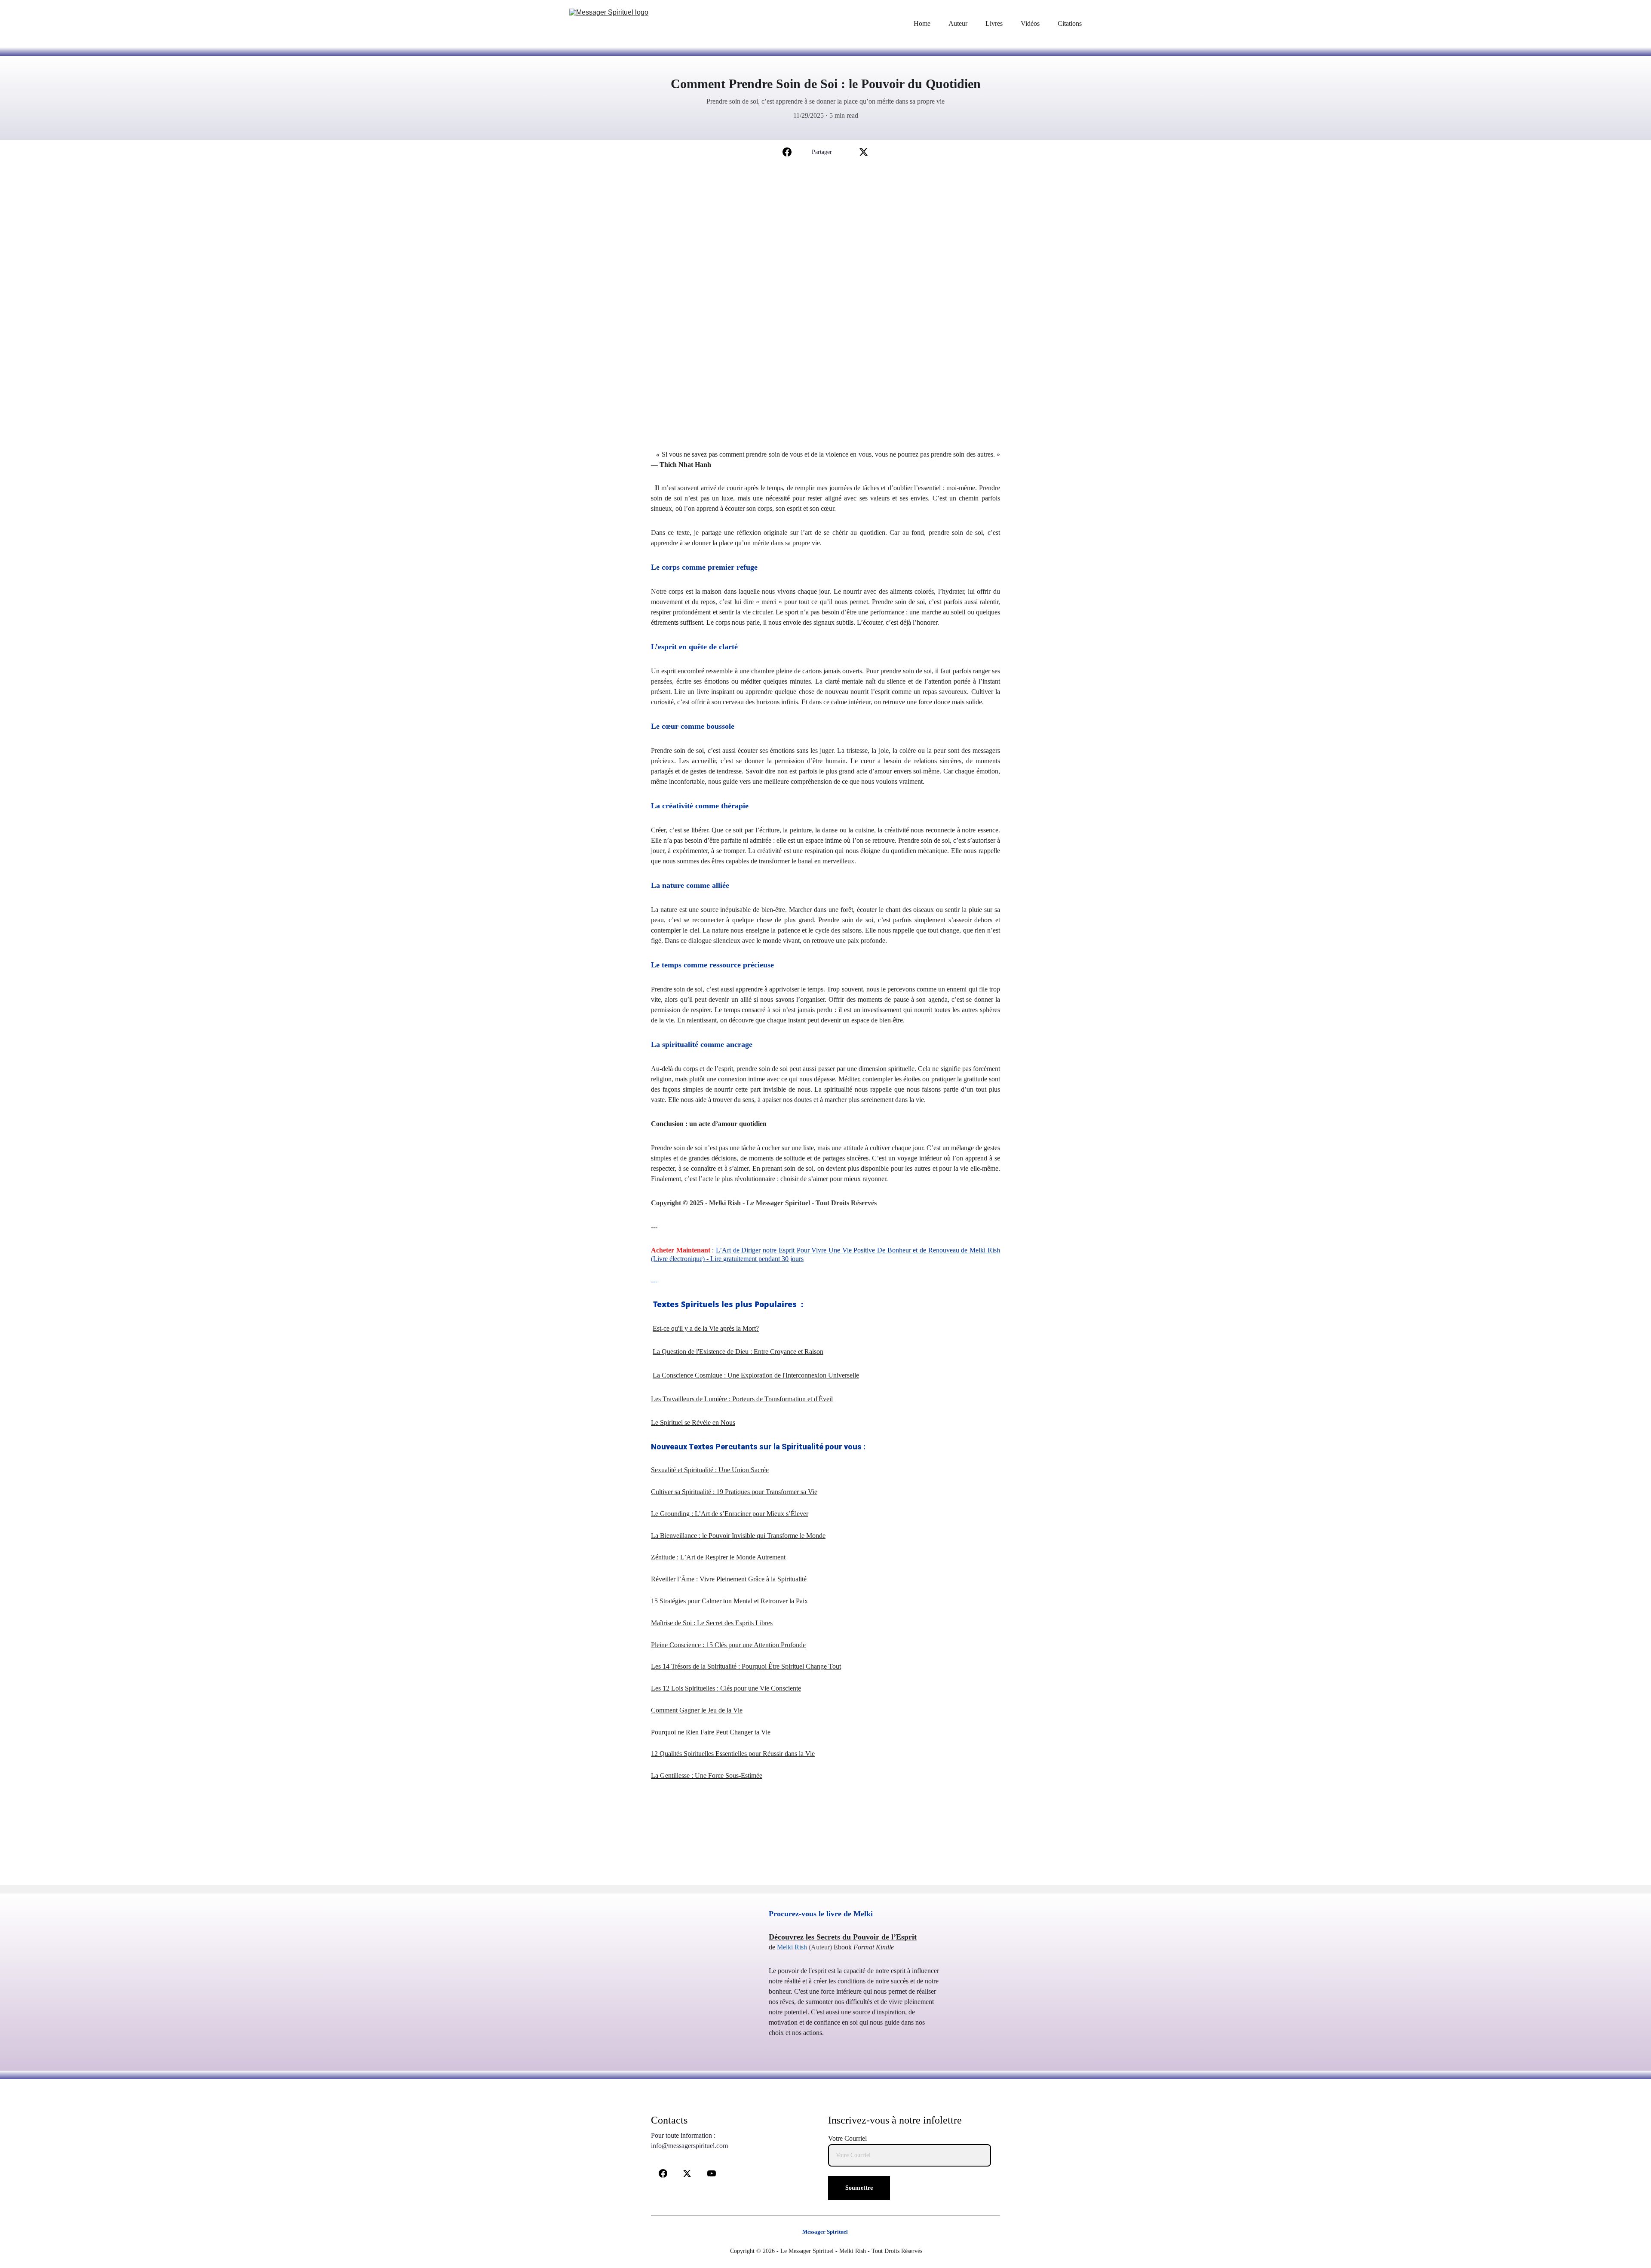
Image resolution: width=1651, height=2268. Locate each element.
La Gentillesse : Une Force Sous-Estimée (707, 1775)
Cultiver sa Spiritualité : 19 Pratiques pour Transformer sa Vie (734, 1492)
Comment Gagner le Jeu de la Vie (697, 1710)
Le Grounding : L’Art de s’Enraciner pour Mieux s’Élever (730, 1514)
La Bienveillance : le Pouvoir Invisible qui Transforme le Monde (738, 1536)
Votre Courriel (847, 2138)
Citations (1070, 23)
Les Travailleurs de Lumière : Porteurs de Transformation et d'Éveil (742, 1399)
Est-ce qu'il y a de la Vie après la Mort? (706, 1328)
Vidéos (1030, 23)
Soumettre (859, 2188)
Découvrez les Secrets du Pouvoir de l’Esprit (843, 1937)
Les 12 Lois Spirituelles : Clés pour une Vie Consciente (726, 1688)
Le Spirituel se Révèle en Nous (693, 1422)
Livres (994, 23)
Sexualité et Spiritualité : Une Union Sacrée (710, 1470)
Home (922, 23)
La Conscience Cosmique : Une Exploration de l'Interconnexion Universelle (756, 1375)
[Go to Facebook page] (787, 152)
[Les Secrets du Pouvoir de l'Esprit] (697, 2007)
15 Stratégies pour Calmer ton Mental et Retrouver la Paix (729, 1601)
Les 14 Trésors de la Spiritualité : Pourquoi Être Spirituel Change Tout (746, 1666)
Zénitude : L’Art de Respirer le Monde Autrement (719, 1557)
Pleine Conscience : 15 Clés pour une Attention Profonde (728, 1645)
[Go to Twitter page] (864, 152)
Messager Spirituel (825, 2232)
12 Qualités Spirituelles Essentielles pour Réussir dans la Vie (733, 1754)
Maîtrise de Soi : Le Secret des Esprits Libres (712, 1623)
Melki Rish (792, 1947)
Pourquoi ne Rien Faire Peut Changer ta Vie (711, 1732)
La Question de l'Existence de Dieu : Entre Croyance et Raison (738, 1352)
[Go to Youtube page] (712, 2173)
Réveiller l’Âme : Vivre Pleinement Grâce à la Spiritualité (729, 1579)
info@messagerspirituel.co (687, 2146)
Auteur (958, 23)
